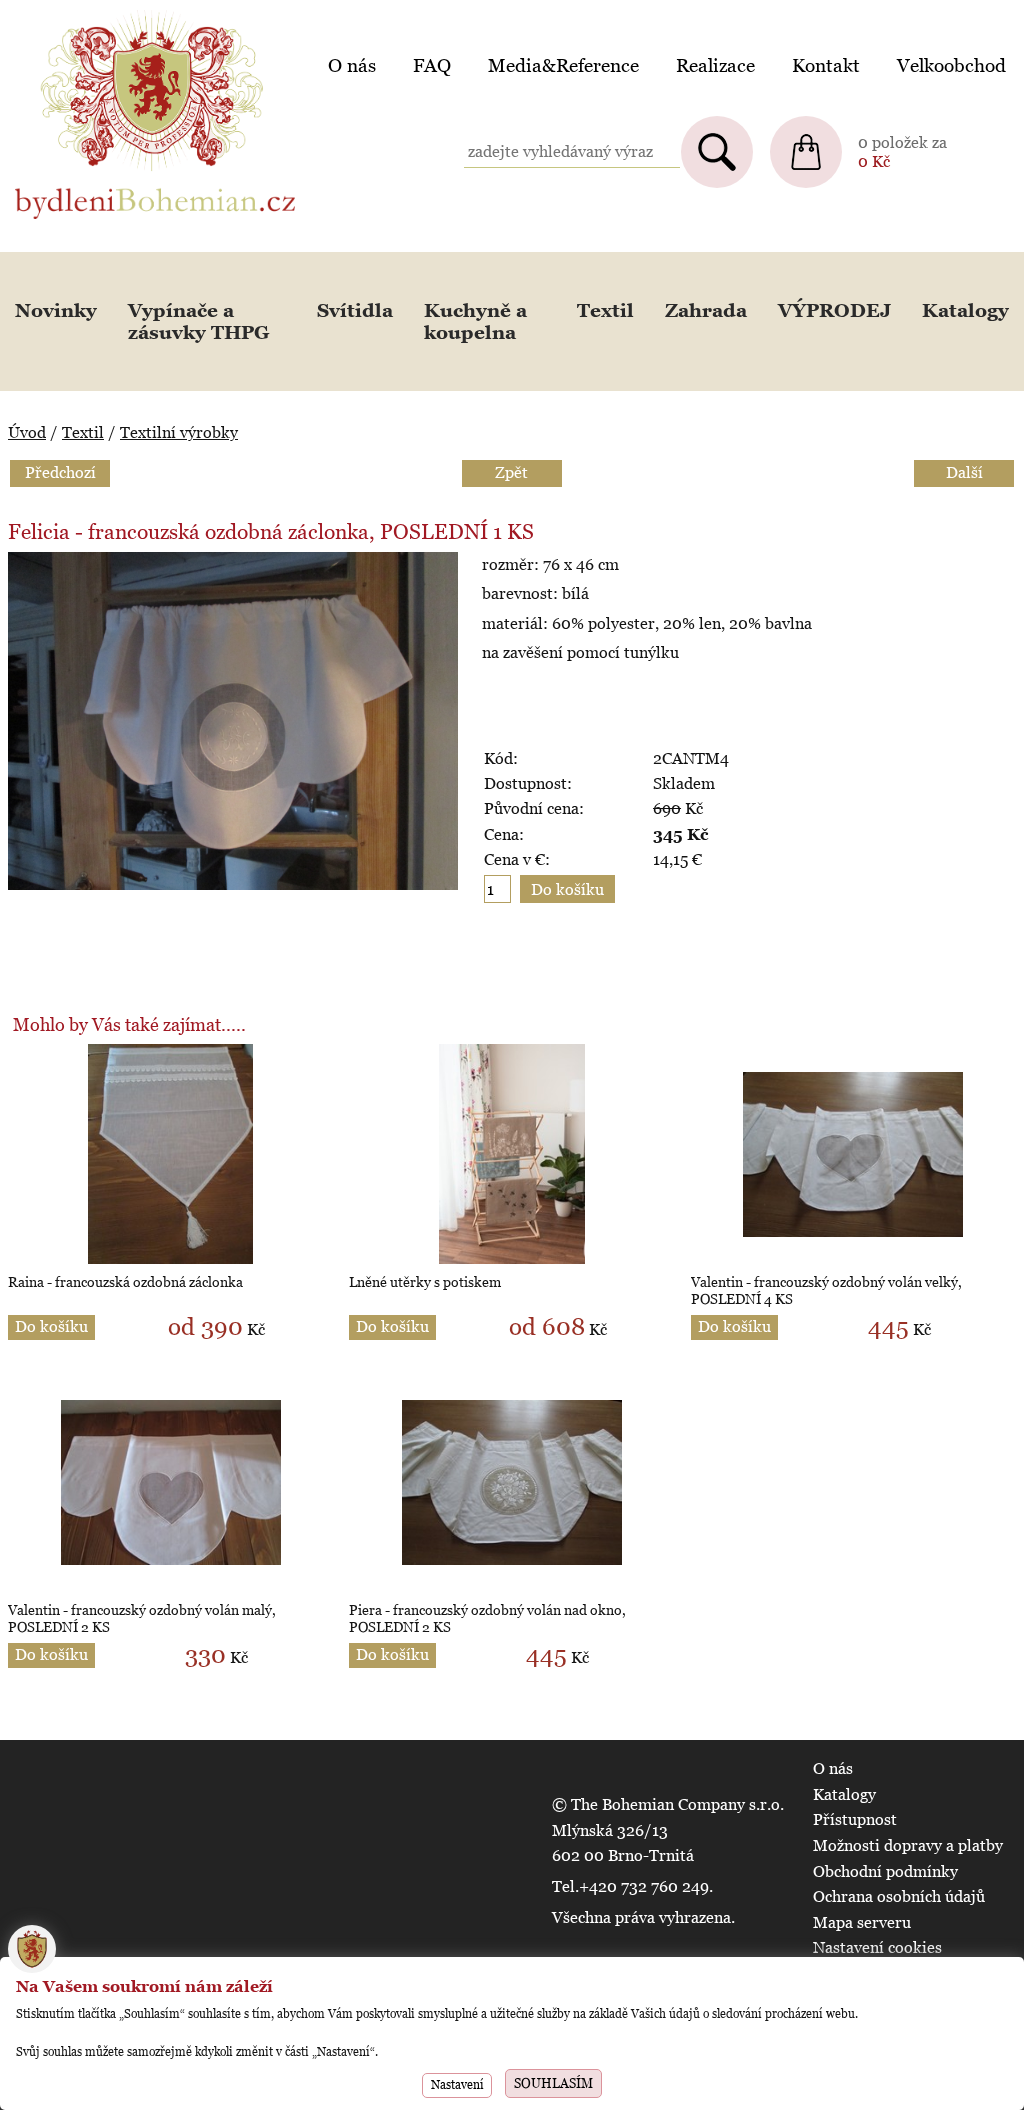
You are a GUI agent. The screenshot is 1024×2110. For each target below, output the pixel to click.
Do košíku (51, 1326)
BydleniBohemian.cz (87, 13)
